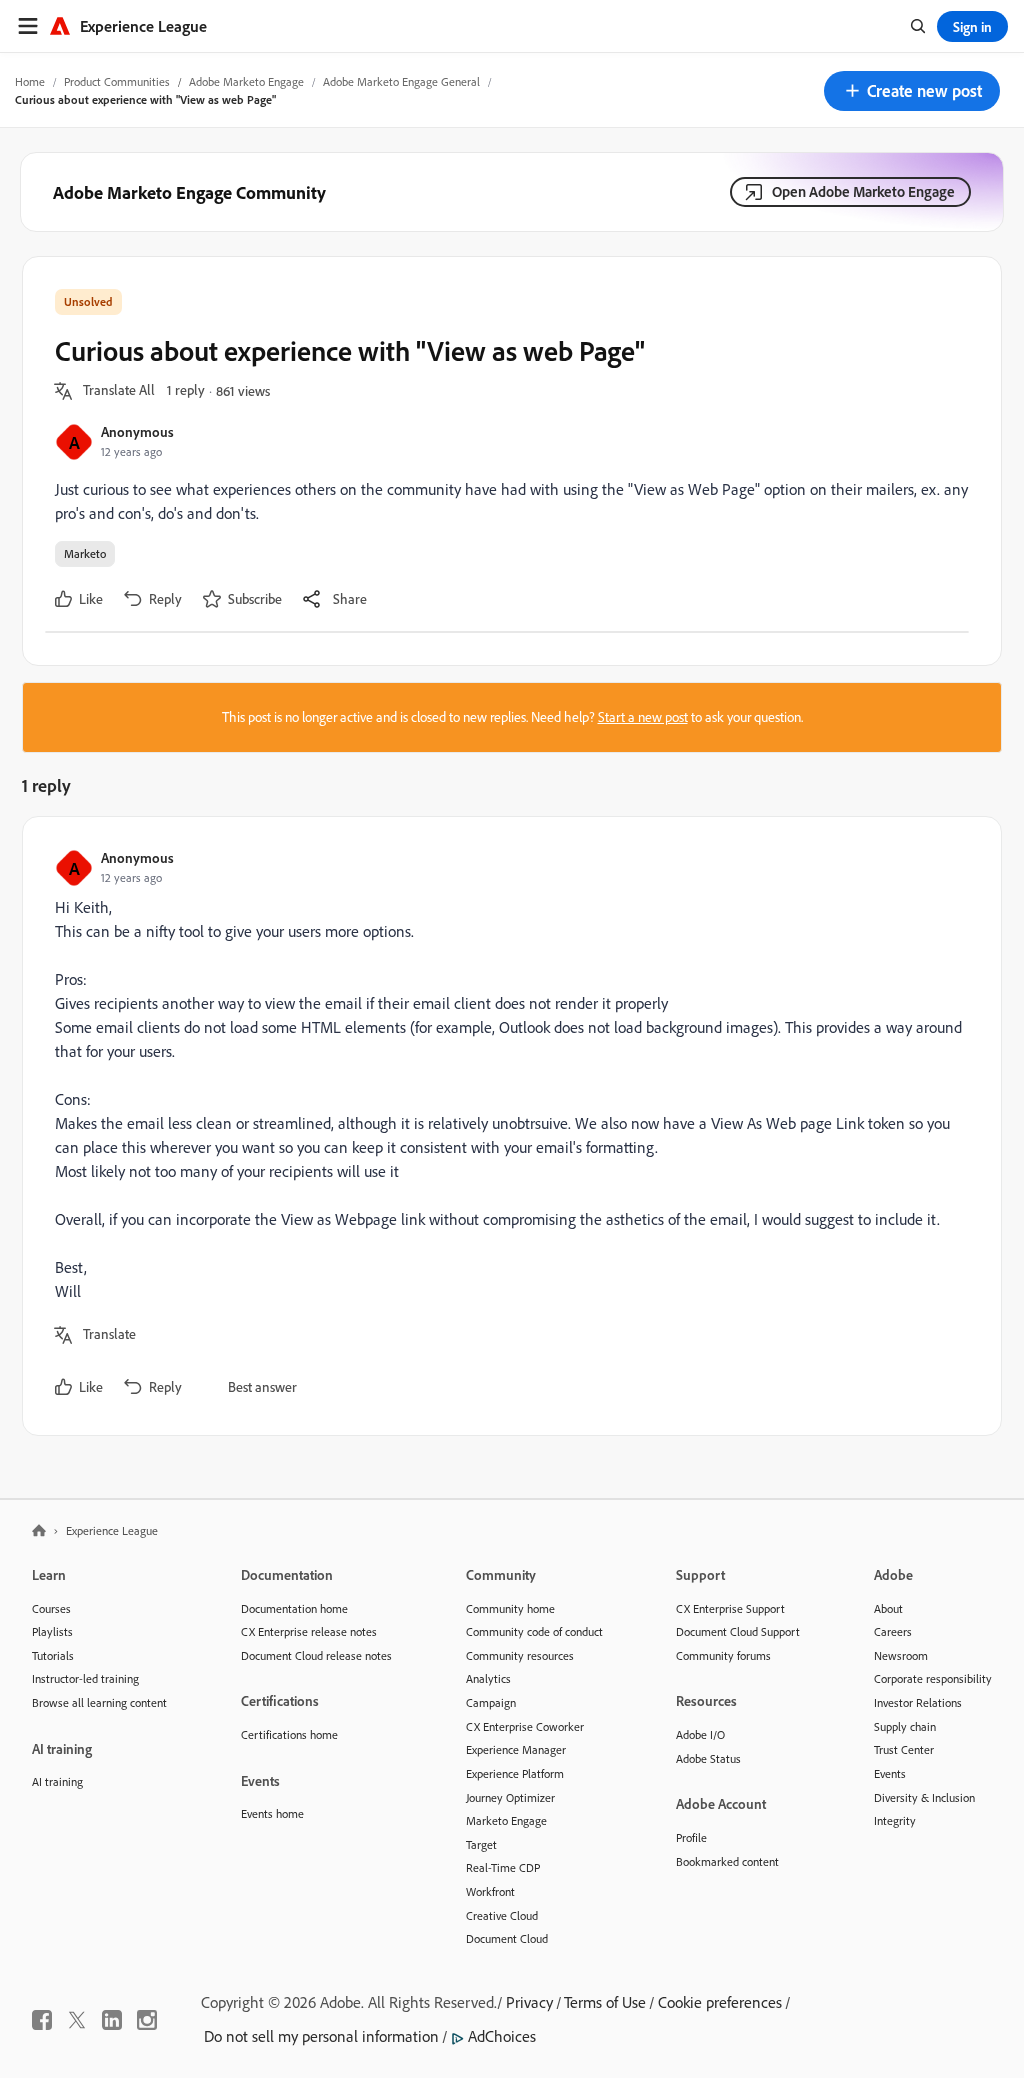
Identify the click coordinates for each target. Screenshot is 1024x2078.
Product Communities (117, 81)
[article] (507, 1126)
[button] (912, 91)
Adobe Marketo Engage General (401, 81)
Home (30, 81)
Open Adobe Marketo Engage (863, 191)
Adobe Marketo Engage (246, 81)
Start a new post (643, 717)
